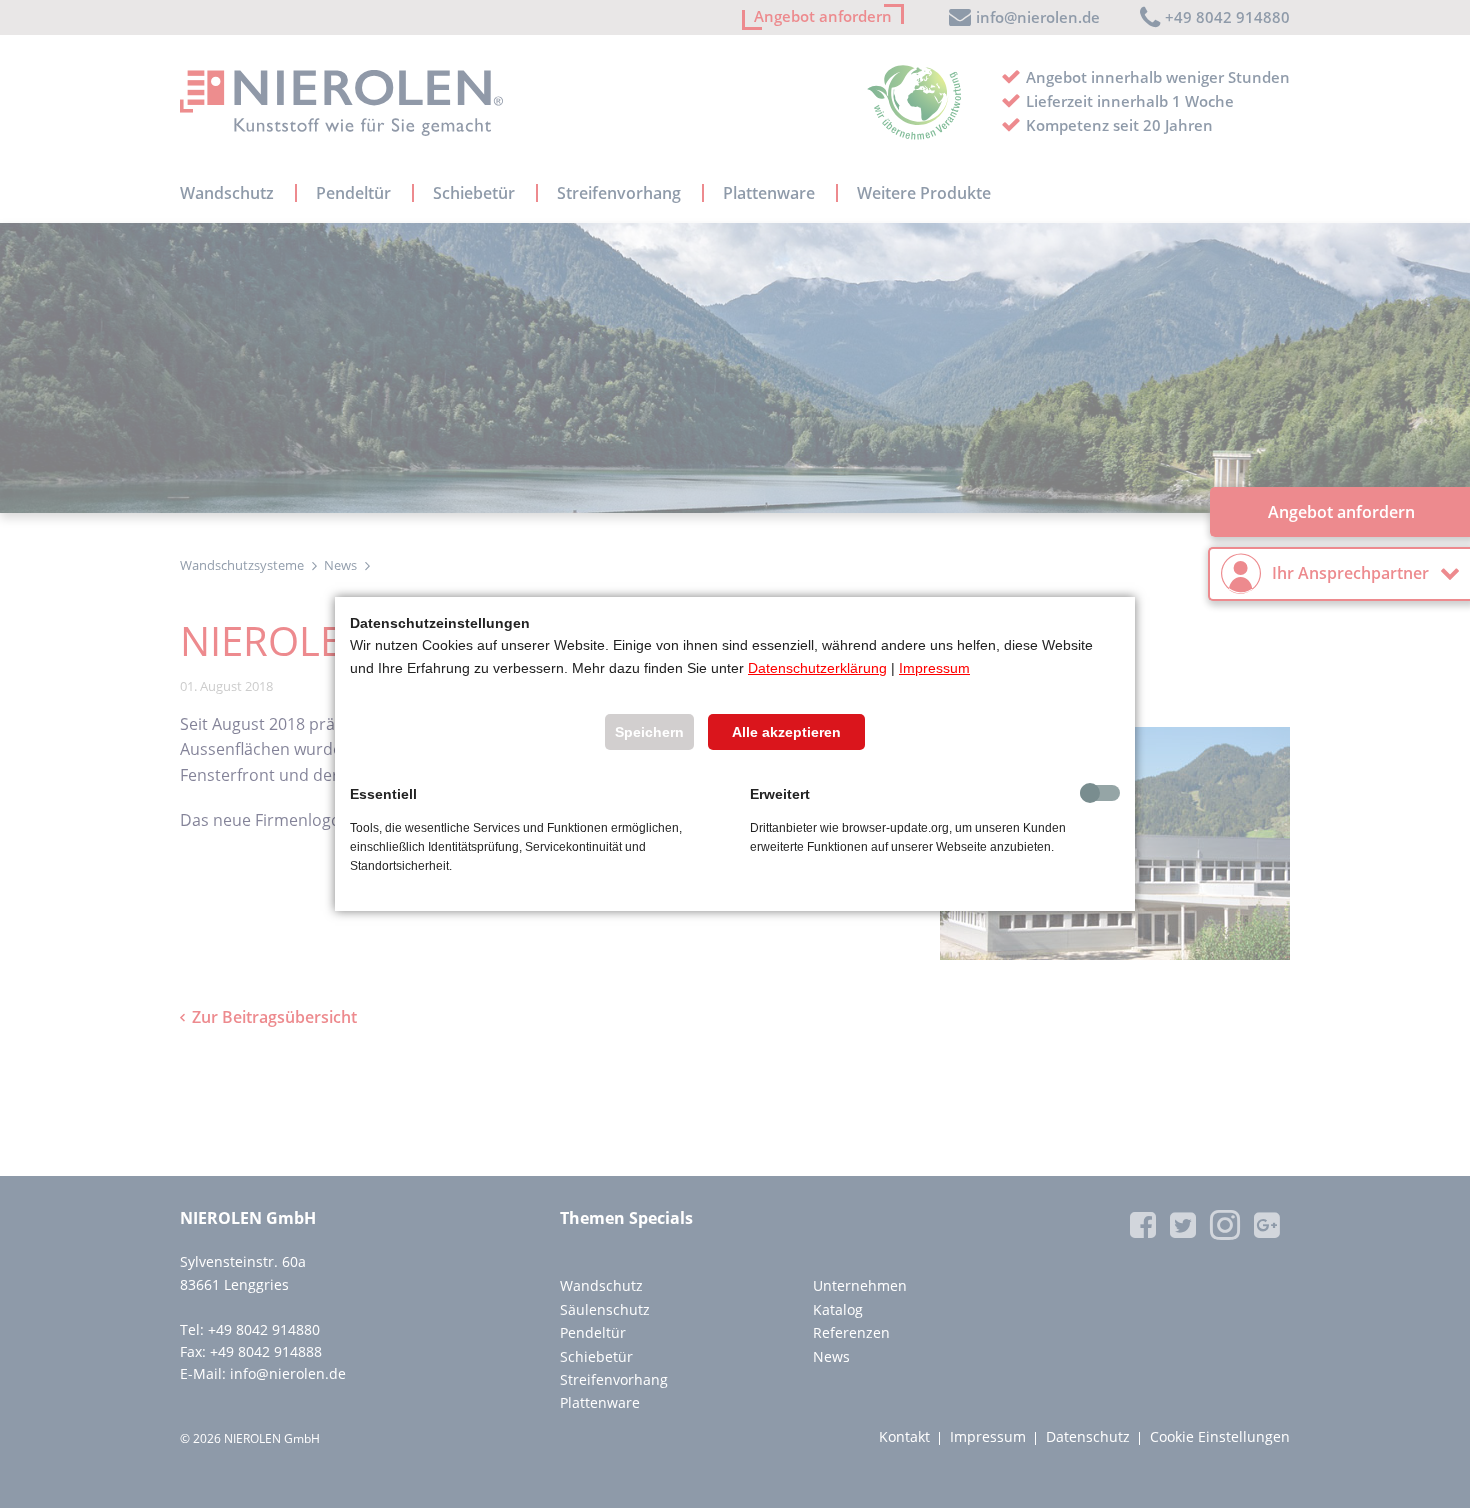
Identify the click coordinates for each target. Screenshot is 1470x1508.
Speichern (649, 732)
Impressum (934, 668)
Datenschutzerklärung (817, 668)
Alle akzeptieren (786, 732)
